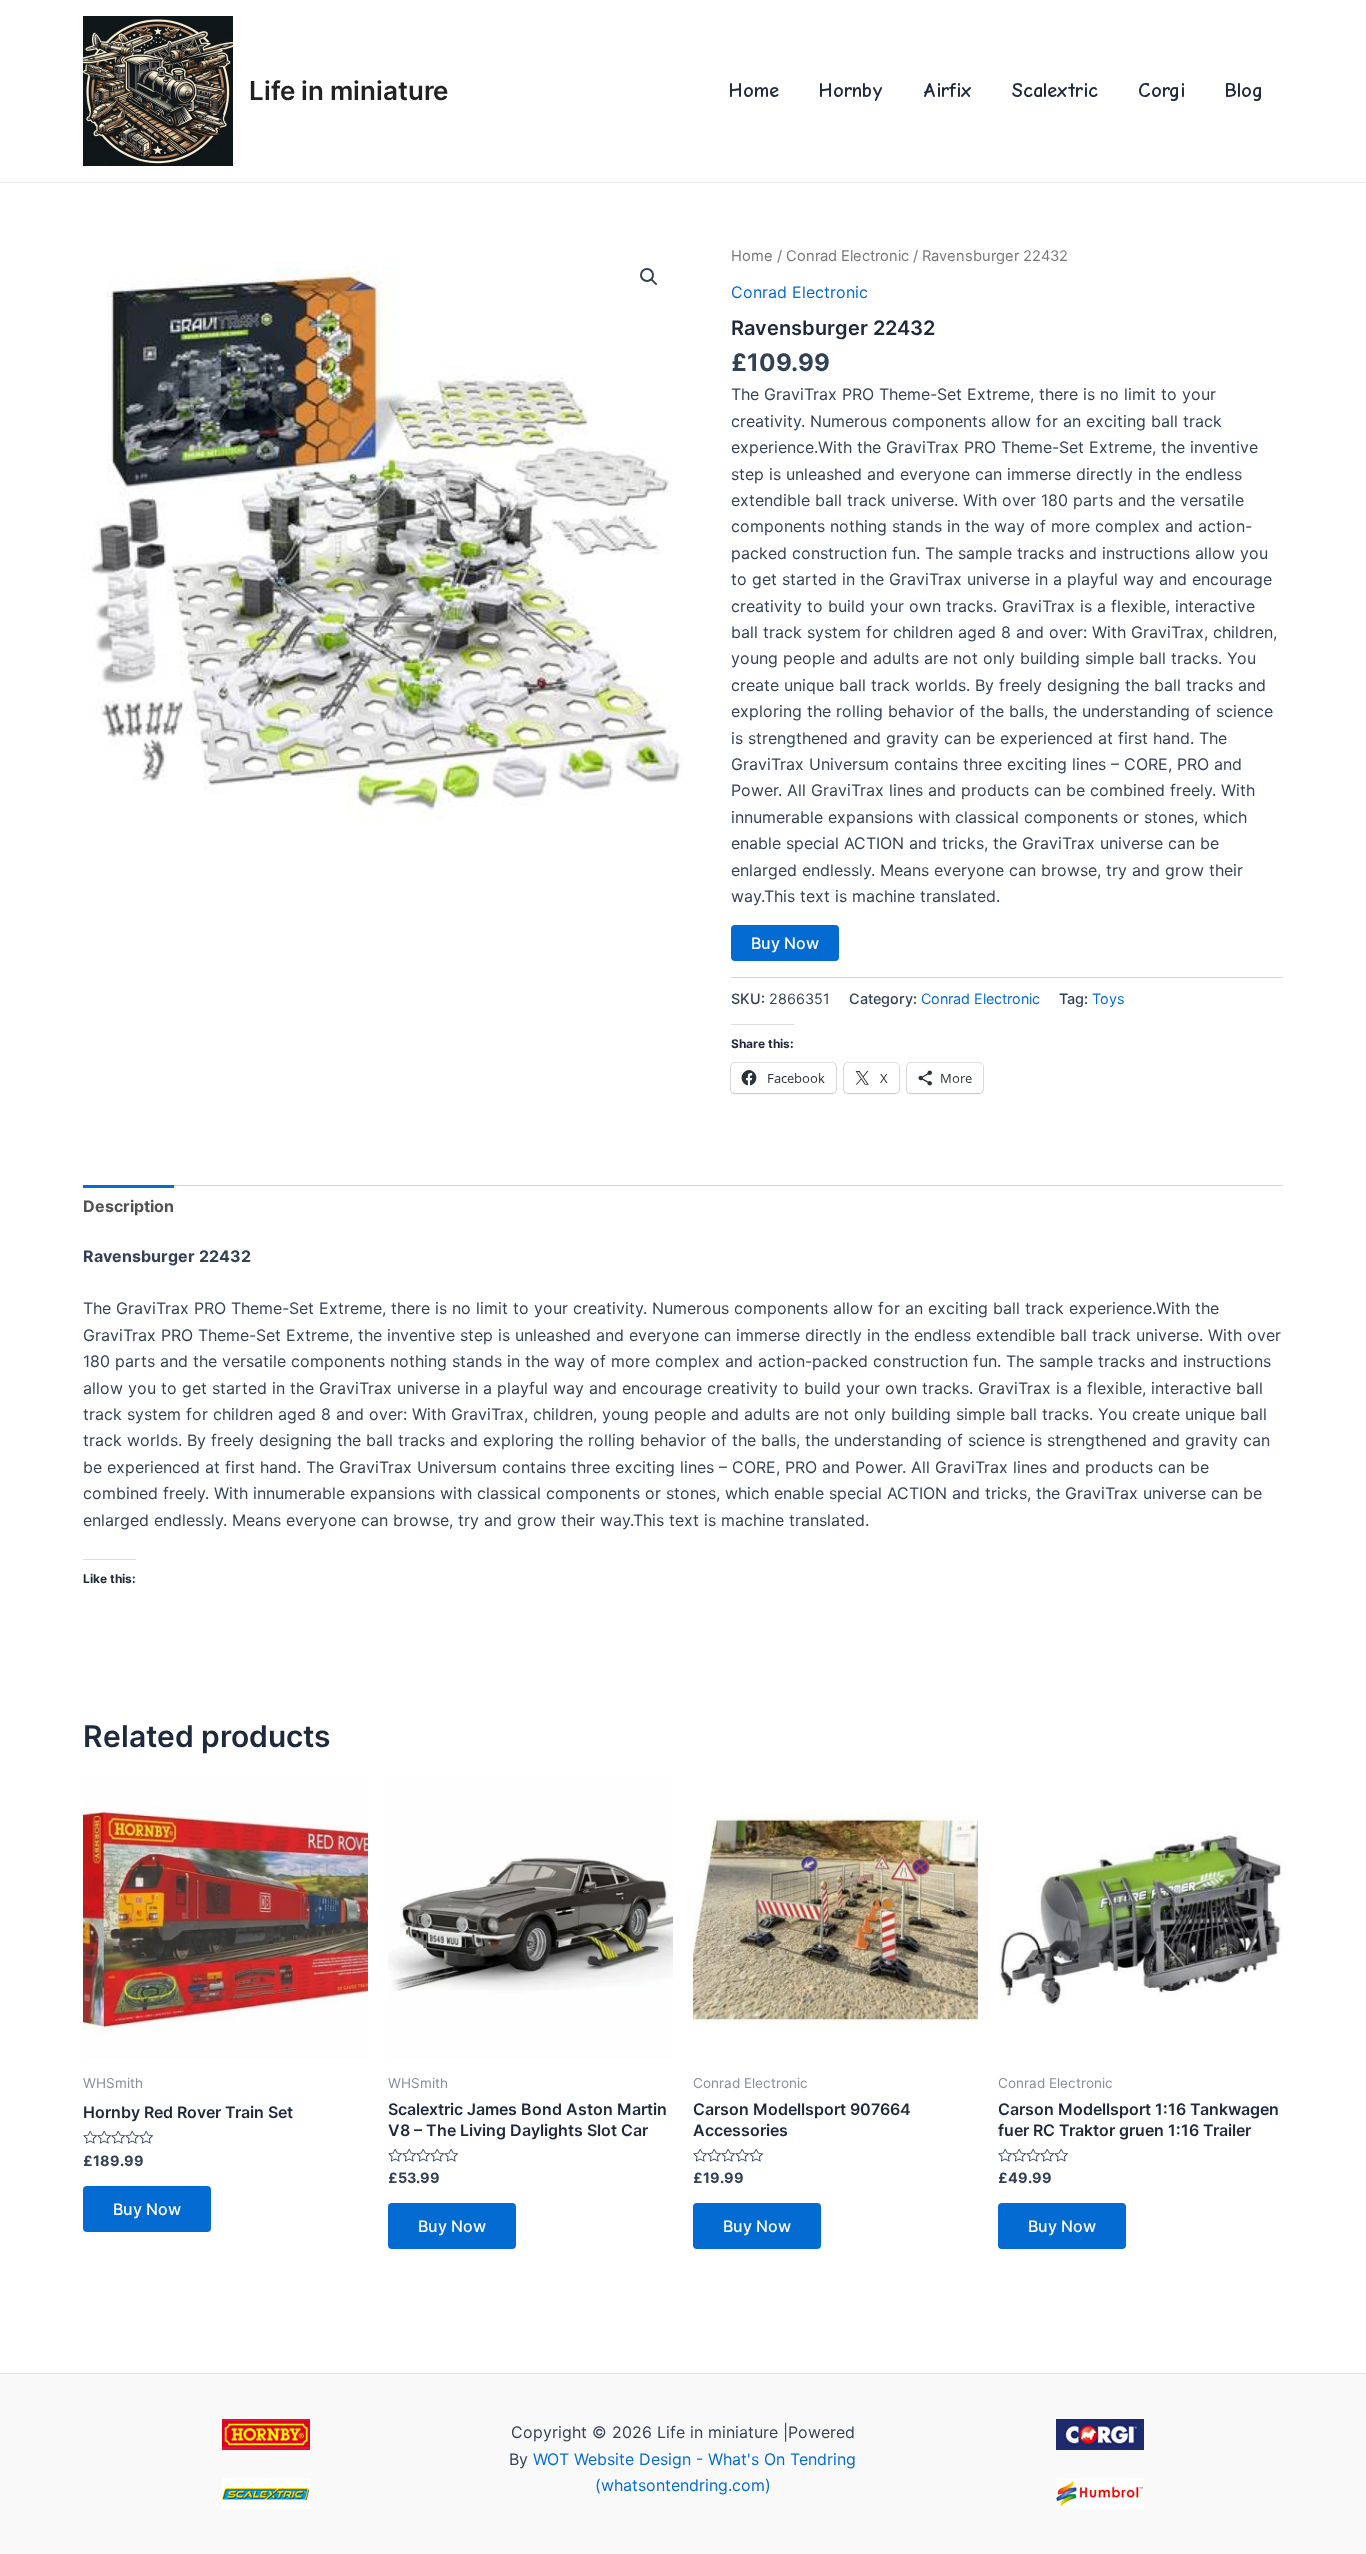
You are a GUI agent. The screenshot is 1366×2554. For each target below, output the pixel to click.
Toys (1108, 998)
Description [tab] (128, 1206)
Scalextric (1055, 90)
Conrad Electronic (847, 256)
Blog (1244, 90)
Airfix (947, 90)
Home (754, 90)
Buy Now (785, 943)
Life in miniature (348, 90)
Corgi (1161, 90)
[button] (649, 277)
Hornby (851, 90)
